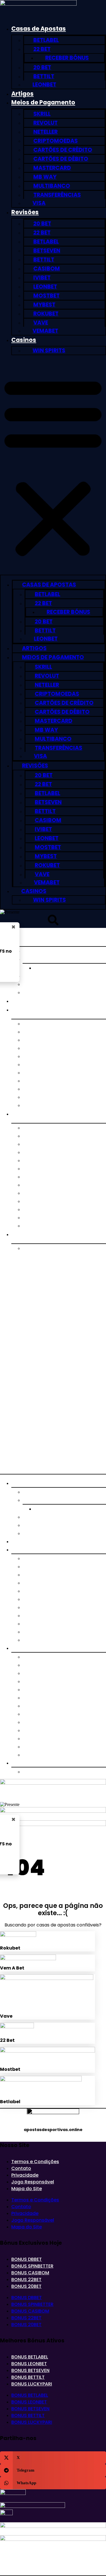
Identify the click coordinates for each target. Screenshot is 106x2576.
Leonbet (44, 85)
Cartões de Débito (61, 159)
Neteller (46, 132)
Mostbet (46, 296)
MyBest (44, 305)
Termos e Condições (35, 2162)
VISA (39, 203)
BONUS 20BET (26, 2286)
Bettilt (44, 76)
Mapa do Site (27, 2189)
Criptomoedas (56, 141)
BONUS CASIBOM (30, 2273)
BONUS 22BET (26, 2280)
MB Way (45, 177)
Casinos (24, 340)
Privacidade (25, 2175)
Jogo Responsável (33, 2182)
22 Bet (42, 49)
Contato (21, 2168)
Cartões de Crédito (63, 150)
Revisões (25, 212)
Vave (41, 323)
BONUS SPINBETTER (32, 2266)
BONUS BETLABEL (30, 2357)
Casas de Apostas (39, 29)
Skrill (42, 114)
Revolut (46, 123)
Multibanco (52, 186)
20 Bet (42, 67)
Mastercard (52, 168)
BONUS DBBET (27, 2259)
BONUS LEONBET (29, 2364)
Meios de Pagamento (43, 102)
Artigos (22, 94)
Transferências (57, 195)
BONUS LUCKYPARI (32, 2384)
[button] (53, 466)
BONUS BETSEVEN (30, 2370)
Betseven (47, 251)
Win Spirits (49, 351)
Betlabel (46, 40)
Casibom (47, 269)
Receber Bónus (67, 58)
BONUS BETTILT (28, 2377)
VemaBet (45, 331)
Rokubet (46, 314)
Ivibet (42, 278)
